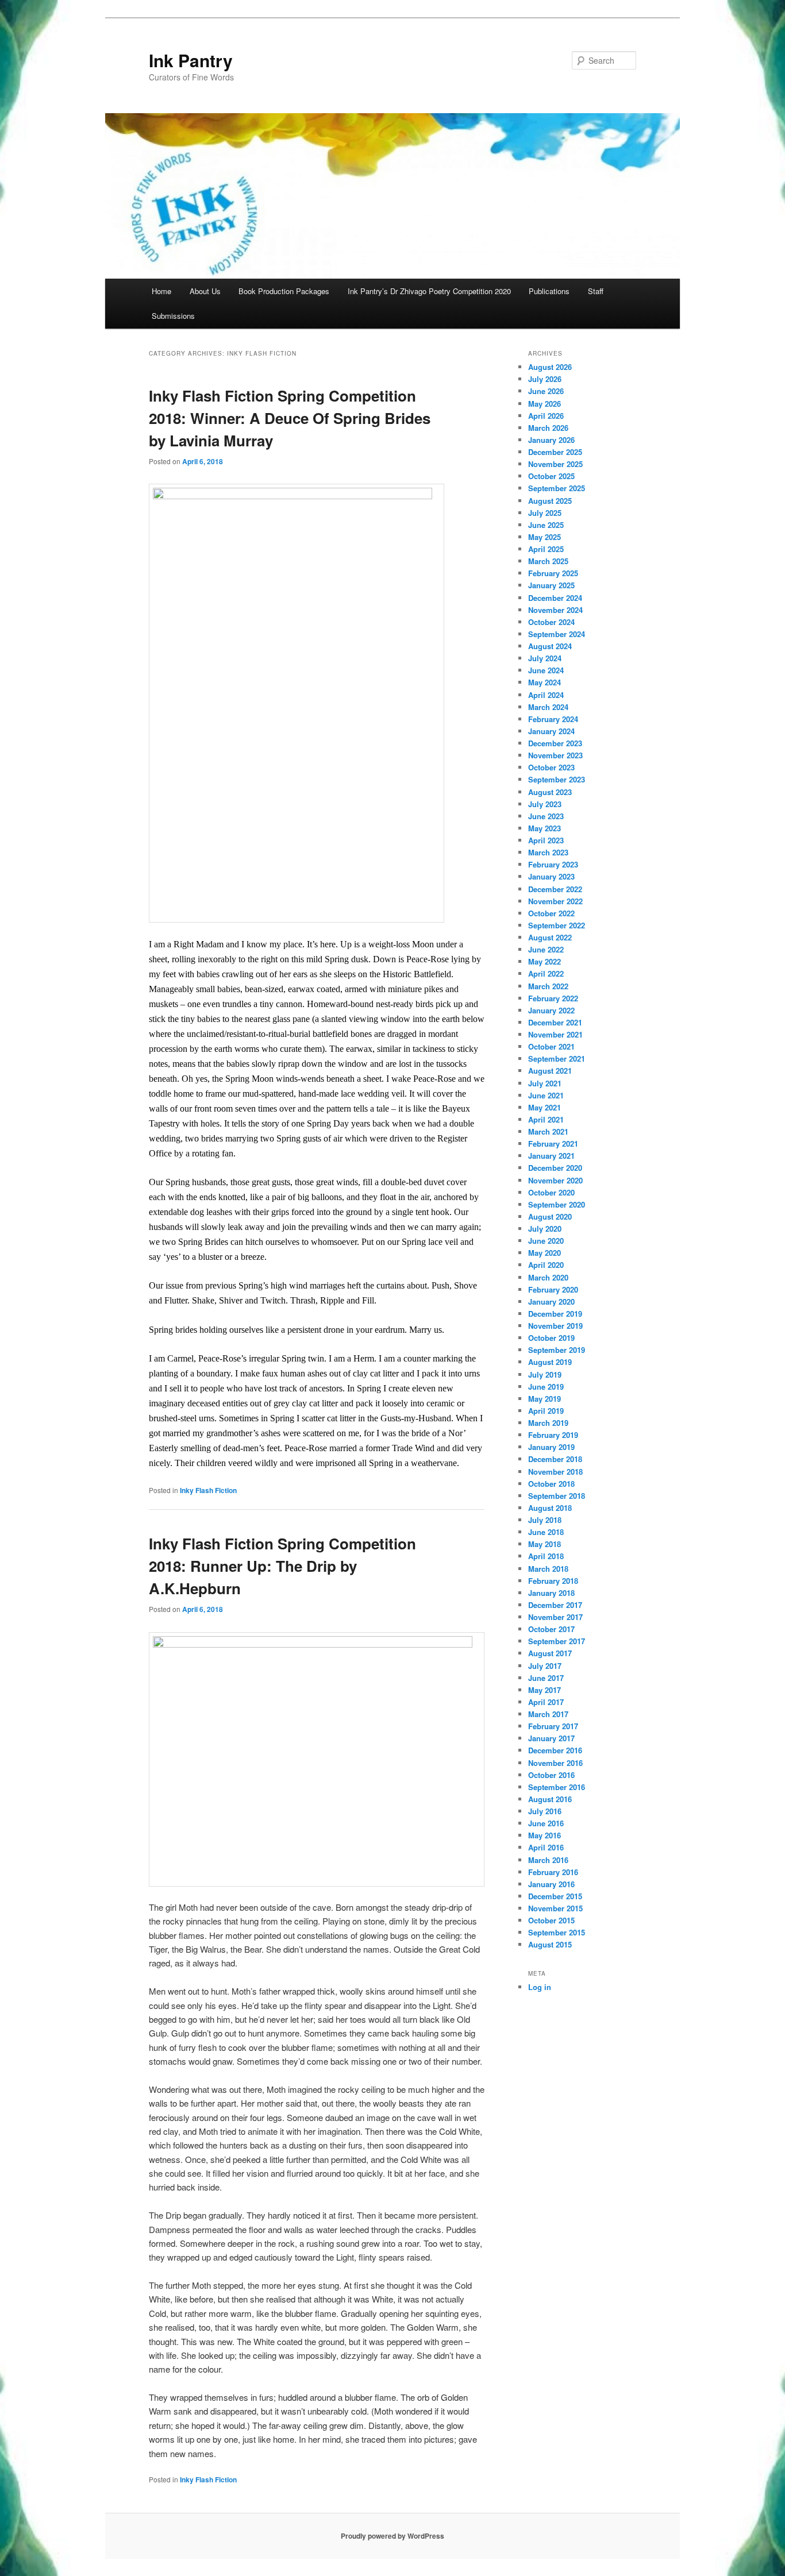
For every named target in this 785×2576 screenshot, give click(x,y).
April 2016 (546, 1847)
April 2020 (546, 1265)
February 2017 (553, 1726)
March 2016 (548, 1860)
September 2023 (557, 779)
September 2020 (557, 1204)
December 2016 (555, 1750)
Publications (549, 291)
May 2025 (545, 537)
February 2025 (553, 573)
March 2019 (548, 1423)
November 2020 (555, 1180)
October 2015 (551, 1920)
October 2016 (551, 1775)
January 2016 (551, 1884)
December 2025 (555, 452)
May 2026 (545, 404)
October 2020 (551, 1192)
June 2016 (546, 1823)
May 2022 (545, 961)
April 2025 (546, 549)
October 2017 (551, 1629)
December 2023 (555, 743)
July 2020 (545, 1229)
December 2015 (555, 1896)
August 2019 (550, 1362)
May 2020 (545, 1253)
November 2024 (555, 610)
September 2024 (557, 634)
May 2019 (545, 1399)
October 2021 (551, 1046)
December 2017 (555, 1605)
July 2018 (545, 1520)
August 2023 (550, 792)
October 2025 (551, 476)
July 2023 (545, 804)
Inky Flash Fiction (208, 1490)
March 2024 (548, 707)
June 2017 (546, 1678)
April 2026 (546, 416)
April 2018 (546, 1556)
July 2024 (545, 658)
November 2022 (555, 901)
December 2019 (555, 1314)
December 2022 (555, 889)
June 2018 (546, 1532)
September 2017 (557, 1641)
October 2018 (551, 1484)
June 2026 (546, 391)
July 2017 (545, 1666)
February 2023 (553, 864)
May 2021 (545, 1107)
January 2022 (551, 1010)
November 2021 (555, 1034)
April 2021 (546, 1119)
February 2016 (553, 1872)
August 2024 (550, 646)
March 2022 (548, 986)
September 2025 (557, 488)
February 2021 (553, 1144)
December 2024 (555, 598)
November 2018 (555, 1472)
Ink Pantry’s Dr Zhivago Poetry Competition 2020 (429, 291)
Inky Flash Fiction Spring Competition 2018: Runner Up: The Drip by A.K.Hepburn (282, 1566)
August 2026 (550, 367)
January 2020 (551, 1302)
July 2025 (545, 513)
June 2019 (546, 1387)
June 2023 (546, 816)
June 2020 (546, 1241)
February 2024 (553, 719)
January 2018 (551, 1593)
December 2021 (555, 1022)
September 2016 (557, 1787)
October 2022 (551, 913)
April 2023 (546, 840)
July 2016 (545, 1811)
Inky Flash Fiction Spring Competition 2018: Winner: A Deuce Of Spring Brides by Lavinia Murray (290, 418)
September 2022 (557, 925)
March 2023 (548, 852)
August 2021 (550, 1071)
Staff (596, 291)
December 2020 (555, 1168)
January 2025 (551, 585)
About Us (205, 291)
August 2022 (550, 937)
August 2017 (550, 1653)
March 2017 (548, 1714)
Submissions (173, 316)
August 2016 (550, 1799)
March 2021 (548, 1131)
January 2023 (551, 876)
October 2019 (551, 1338)
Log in (540, 1987)
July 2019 (545, 1374)
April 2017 (546, 1702)
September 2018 (557, 1496)
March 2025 (548, 561)
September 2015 (557, 1932)
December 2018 (555, 1459)
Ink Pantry (191, 60)
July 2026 (545, 379)
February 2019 (553, 1435)
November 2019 (555, 1326)
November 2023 (555, 755)
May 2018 (545, 1544)
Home (161, 291)
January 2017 (551, 1738)
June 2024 (546, 670)
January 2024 (551, 731)
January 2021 (551, 1156)
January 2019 (551, 1447)
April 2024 (546, 695)
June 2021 (546, 1095)
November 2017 (555, 1617)
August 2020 (550, 1216)
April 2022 (546, 973)
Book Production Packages (284, 291)
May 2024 (545, 682)
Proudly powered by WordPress (392, 2536)
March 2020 (548, 1277)
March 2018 (548, 1569)
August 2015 (550, 1944)
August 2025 (550, 501)
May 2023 (545, 828)
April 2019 (546, 1411)
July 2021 (545, 1083)
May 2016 (545, 1835)
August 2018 (550, 1508)
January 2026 (551, 440)
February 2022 (553, 998)
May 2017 (545, 1690)
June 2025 (546, 525)
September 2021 (557, 1058)
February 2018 (553, 1581)
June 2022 (546, 949)
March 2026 (548, 428)
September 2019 (557, 1350)
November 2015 (555, 1908)
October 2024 (551, 622)
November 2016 (555, 1763)
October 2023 (551, 767)
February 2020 (553, 1289)
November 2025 (555, 464)
